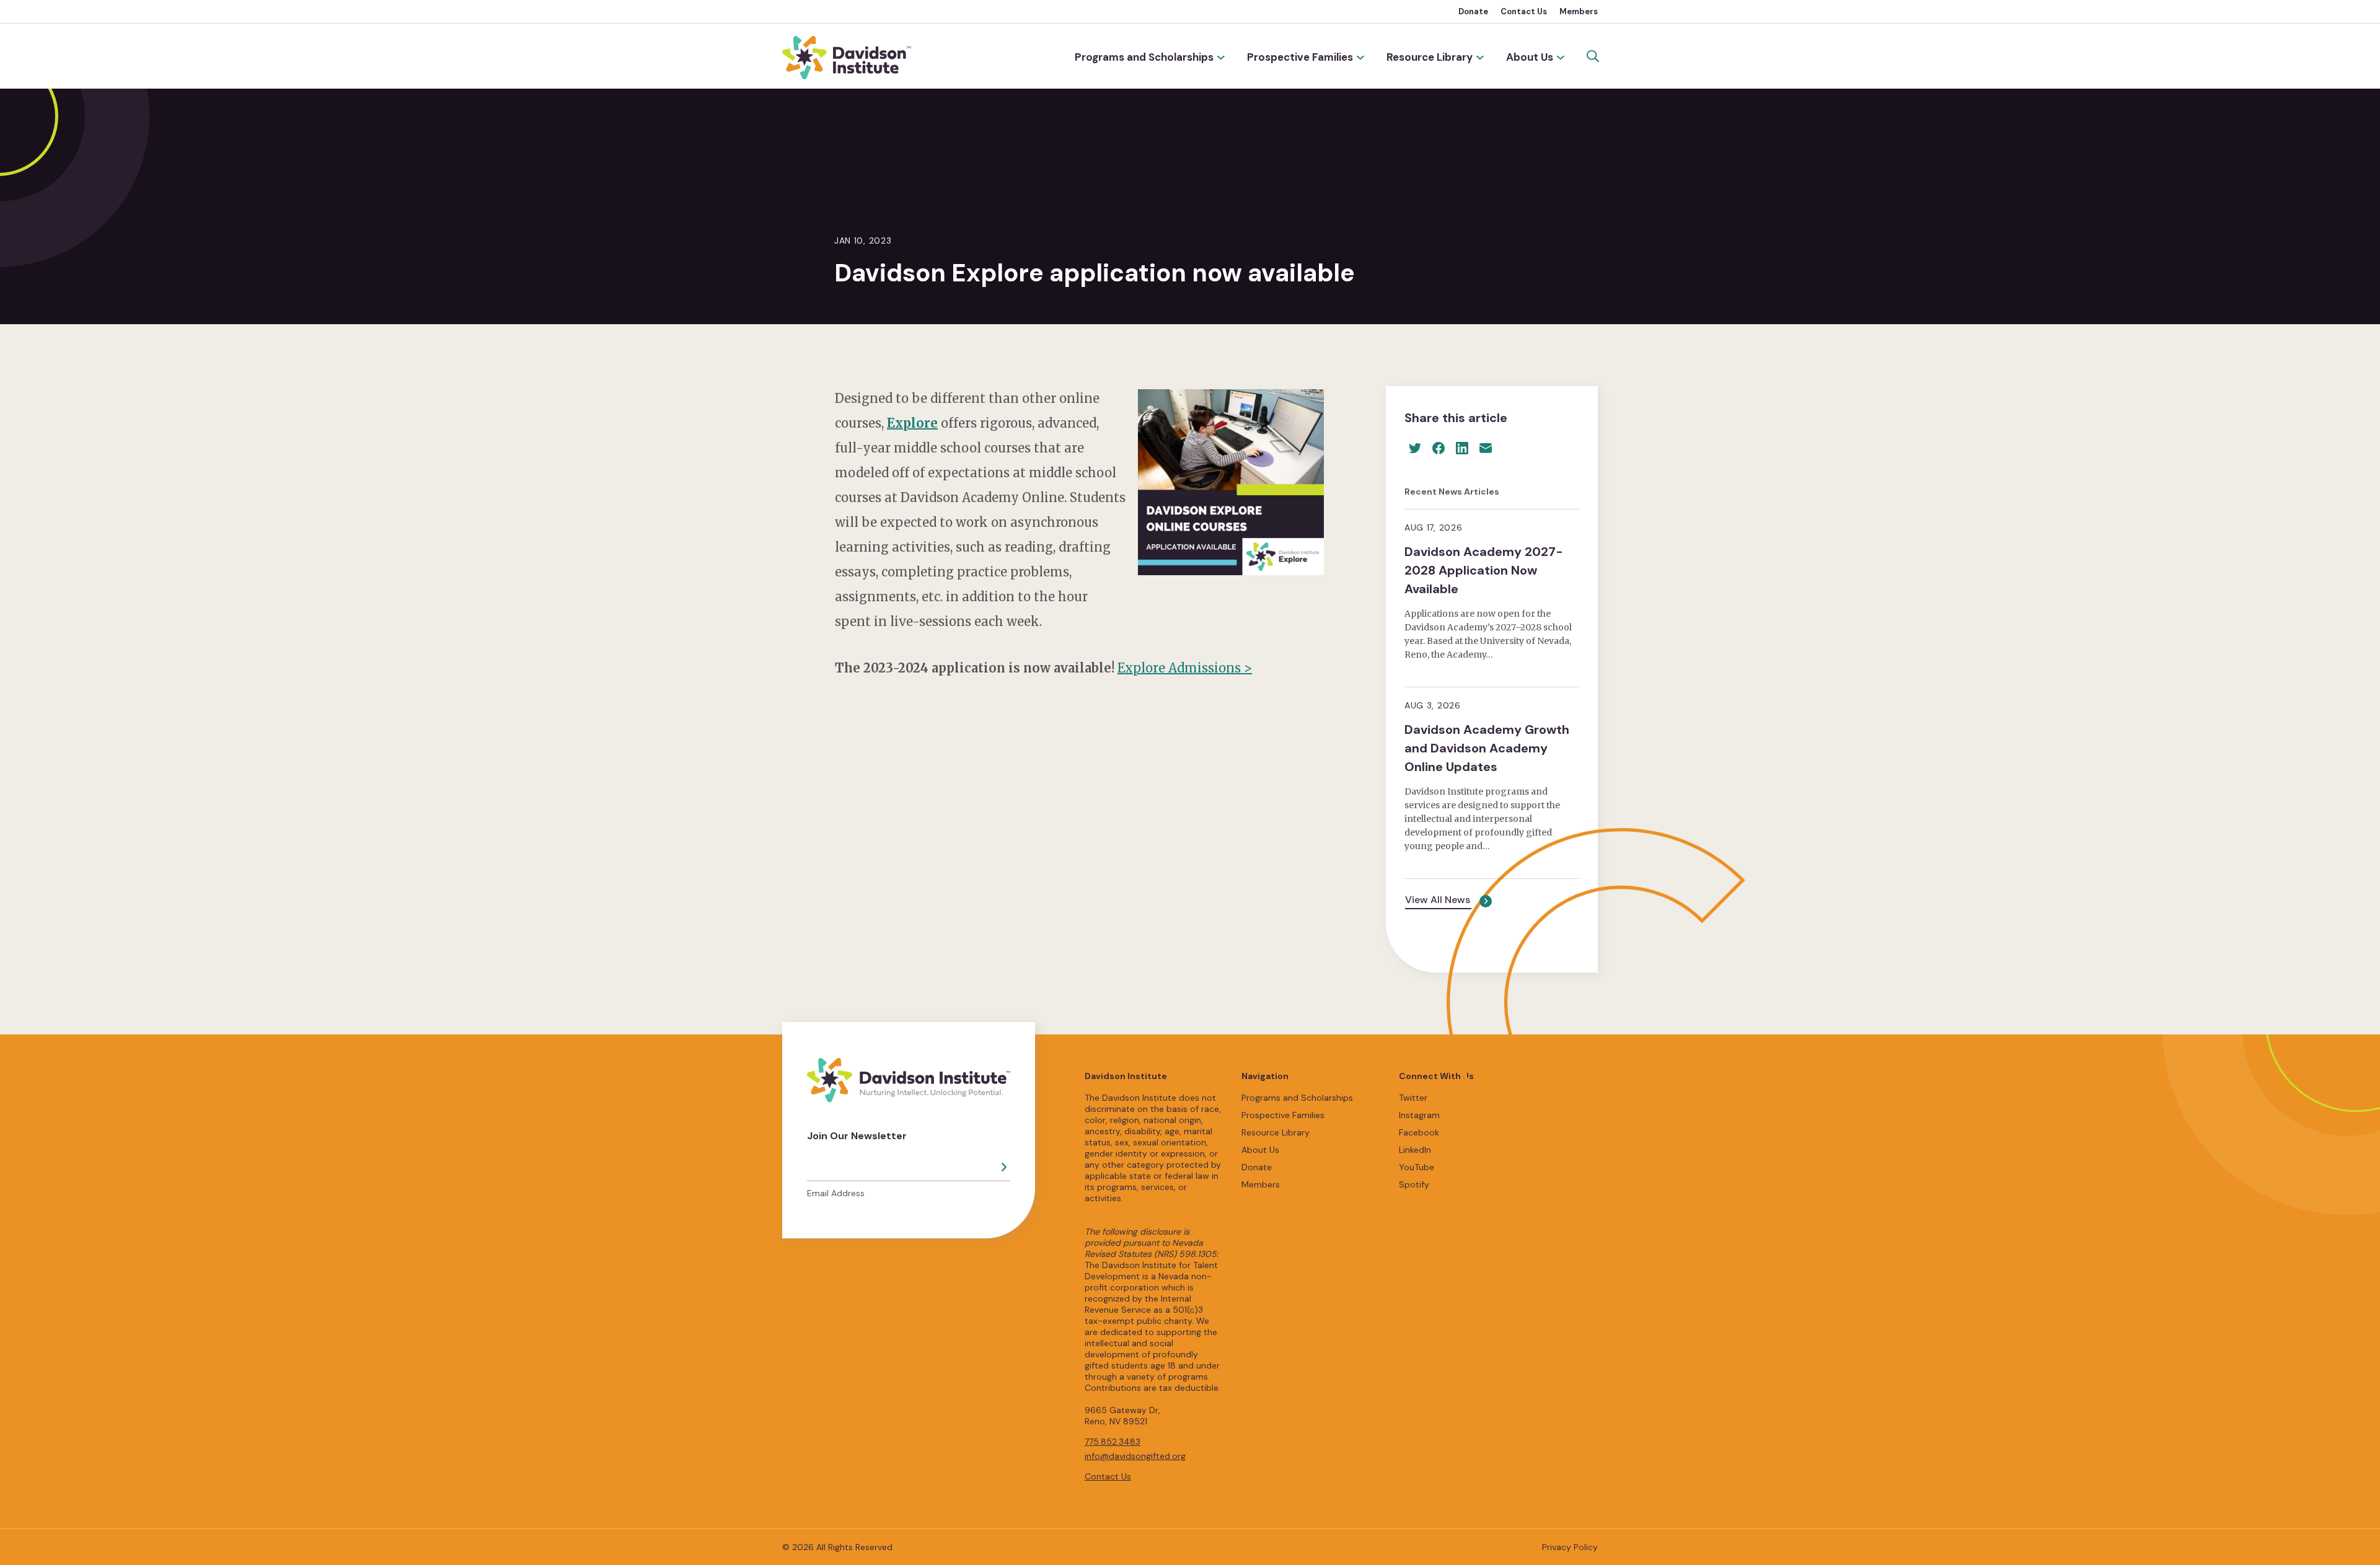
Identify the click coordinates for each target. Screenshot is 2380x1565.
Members (1579, 11)
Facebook (1419, 1132)
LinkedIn (1415, 1150)
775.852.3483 (1113, 1442)
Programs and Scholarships (1144, 57)
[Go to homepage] (847, 58)
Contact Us (1524, 11)
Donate (1473, 11)
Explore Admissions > (1185, 668)
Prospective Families (1300, 57)
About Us (1530, 57)
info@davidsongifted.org (1135, 1456)
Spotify (1414, 1184)
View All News (1438, 900)
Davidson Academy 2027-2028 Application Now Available (1484, 570)
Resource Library (1430, 57)
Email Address (836, 1193)
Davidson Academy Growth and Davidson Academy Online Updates (1487, 748)
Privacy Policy (1570, 1547)
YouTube (1417, 1167)
